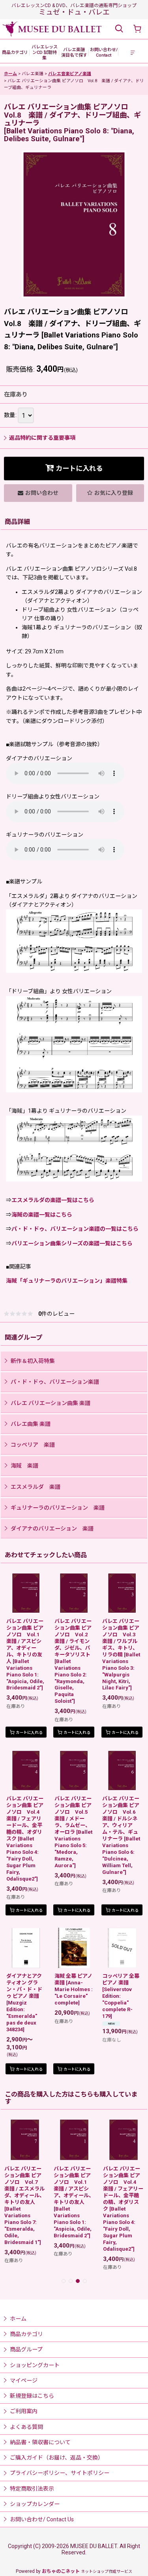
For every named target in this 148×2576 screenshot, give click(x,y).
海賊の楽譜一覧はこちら (42, 1215)
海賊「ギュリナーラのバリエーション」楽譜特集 (67, 1281)
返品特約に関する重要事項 (42, 438)
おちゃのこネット (61, 2571)
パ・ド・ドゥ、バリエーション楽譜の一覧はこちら (75, 1229)
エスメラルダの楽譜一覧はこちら (53, 1200)
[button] (119, 29)
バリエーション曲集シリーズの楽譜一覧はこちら (72, 1243)
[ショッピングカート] (137, 29)
